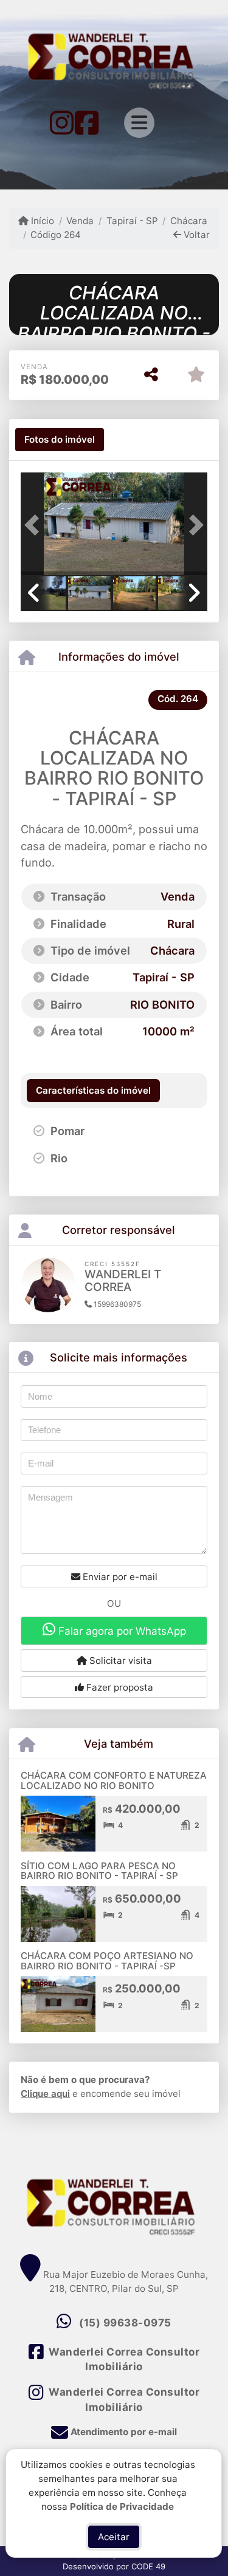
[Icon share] (62, 122)
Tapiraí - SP (132, 221)
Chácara (189, 221)
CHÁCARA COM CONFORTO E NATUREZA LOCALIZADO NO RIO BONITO (114, 1780)
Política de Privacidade (123, 2506)
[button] (35, 525)
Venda (80, 221)
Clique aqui (45, 2094)
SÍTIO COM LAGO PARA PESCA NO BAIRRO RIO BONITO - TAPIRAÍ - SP (99, 1871)
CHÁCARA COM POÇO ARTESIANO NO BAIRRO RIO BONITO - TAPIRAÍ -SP (107, 1961)
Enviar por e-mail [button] (119, 1577)
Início (41, 221)
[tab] (60, 440)
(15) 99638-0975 (125, 2323)
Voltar (195, 235)
